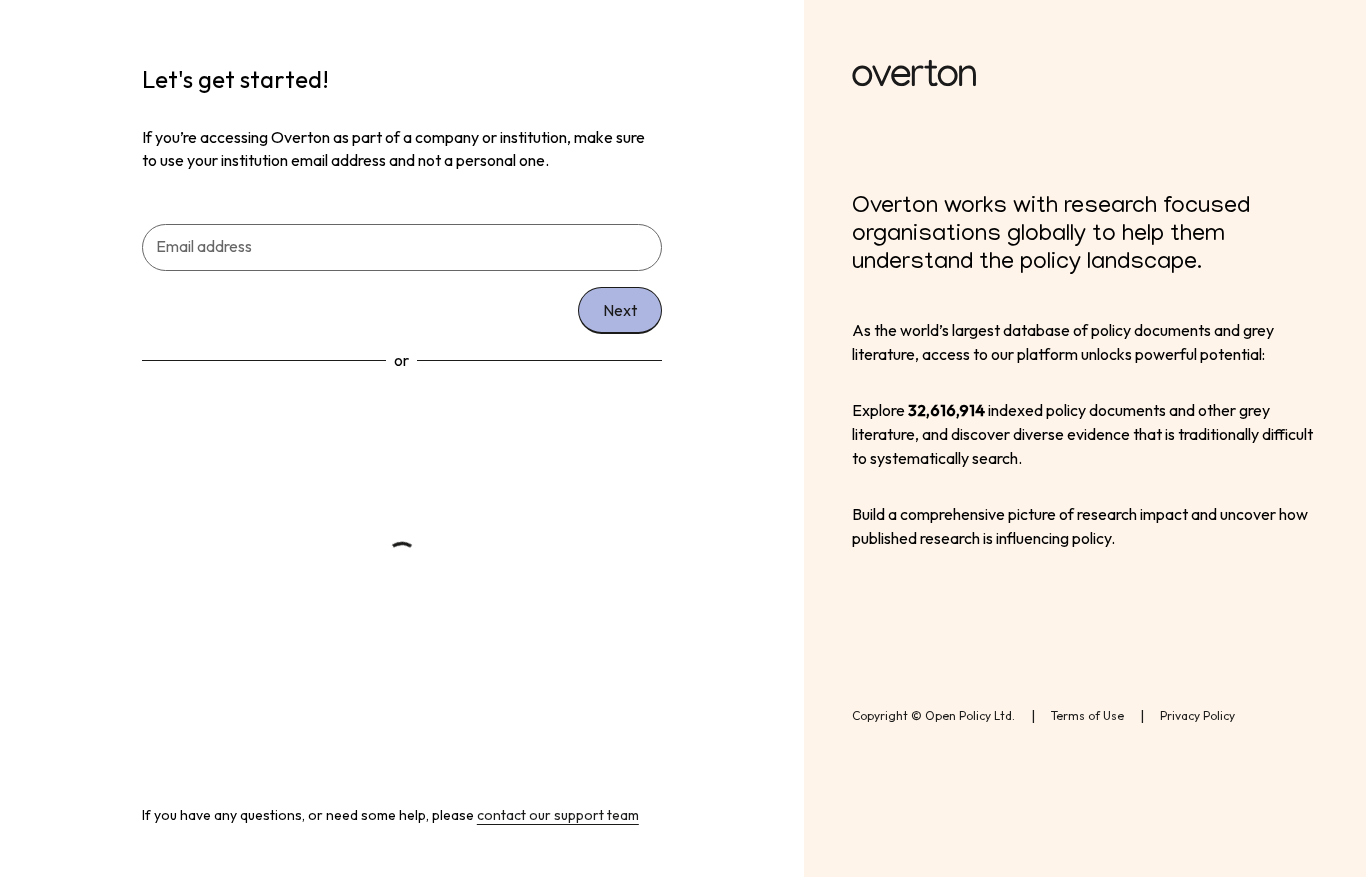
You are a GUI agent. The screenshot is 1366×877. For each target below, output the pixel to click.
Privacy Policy (1197, 715)
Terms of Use (1087, 715)
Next (620, 310)
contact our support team (558, 815)
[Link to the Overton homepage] (1085, 76)
